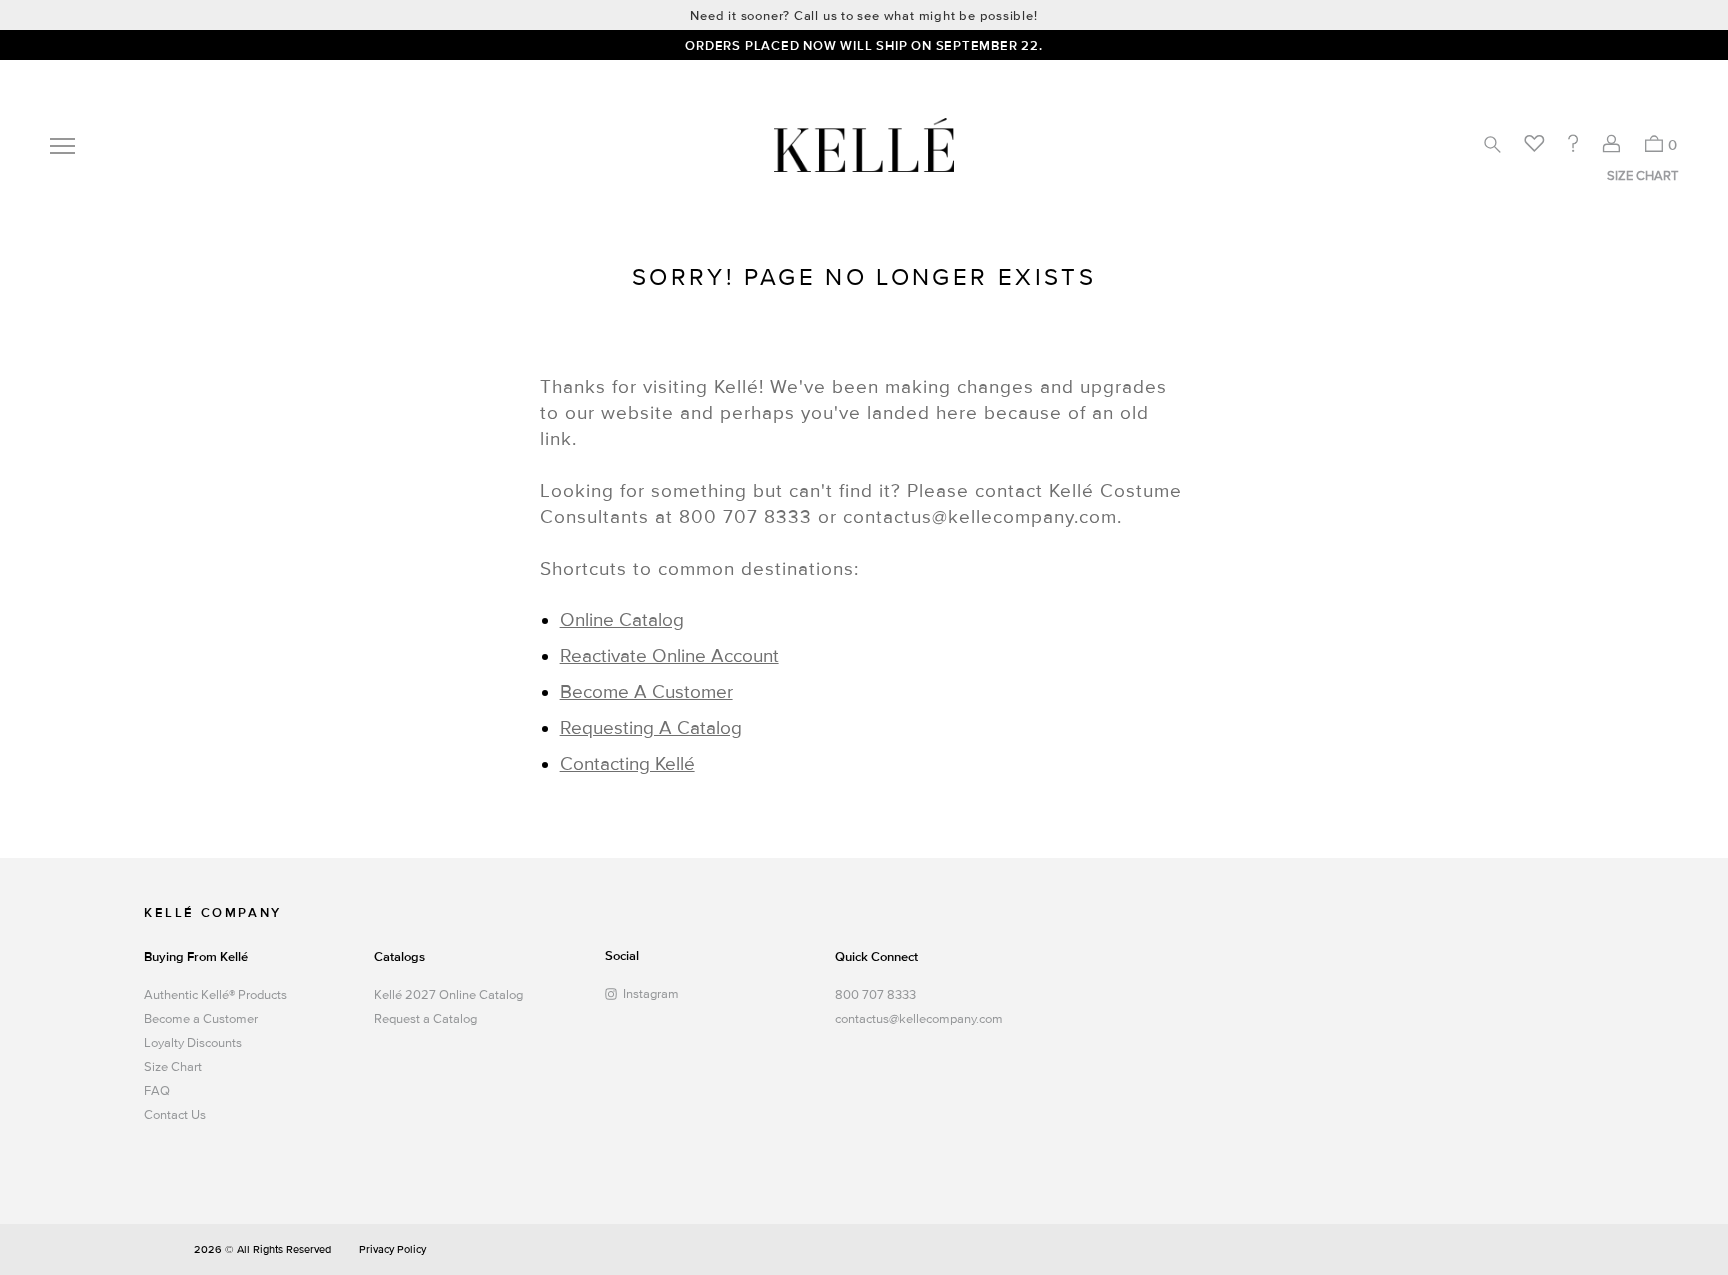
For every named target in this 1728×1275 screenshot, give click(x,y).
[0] (1653, 143)
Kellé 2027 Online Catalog (448, 995)
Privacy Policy (392, 1249)
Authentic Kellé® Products (215, 995)
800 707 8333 (875, 995)
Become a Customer (201, 1019)
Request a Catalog (425, 1019)
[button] (1492, 144)
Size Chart (173, 1067)
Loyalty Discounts (193, 1043)
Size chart (1642, 176)
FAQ (157, 1091)
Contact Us (175, 1115)
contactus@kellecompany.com (916, 1019)
